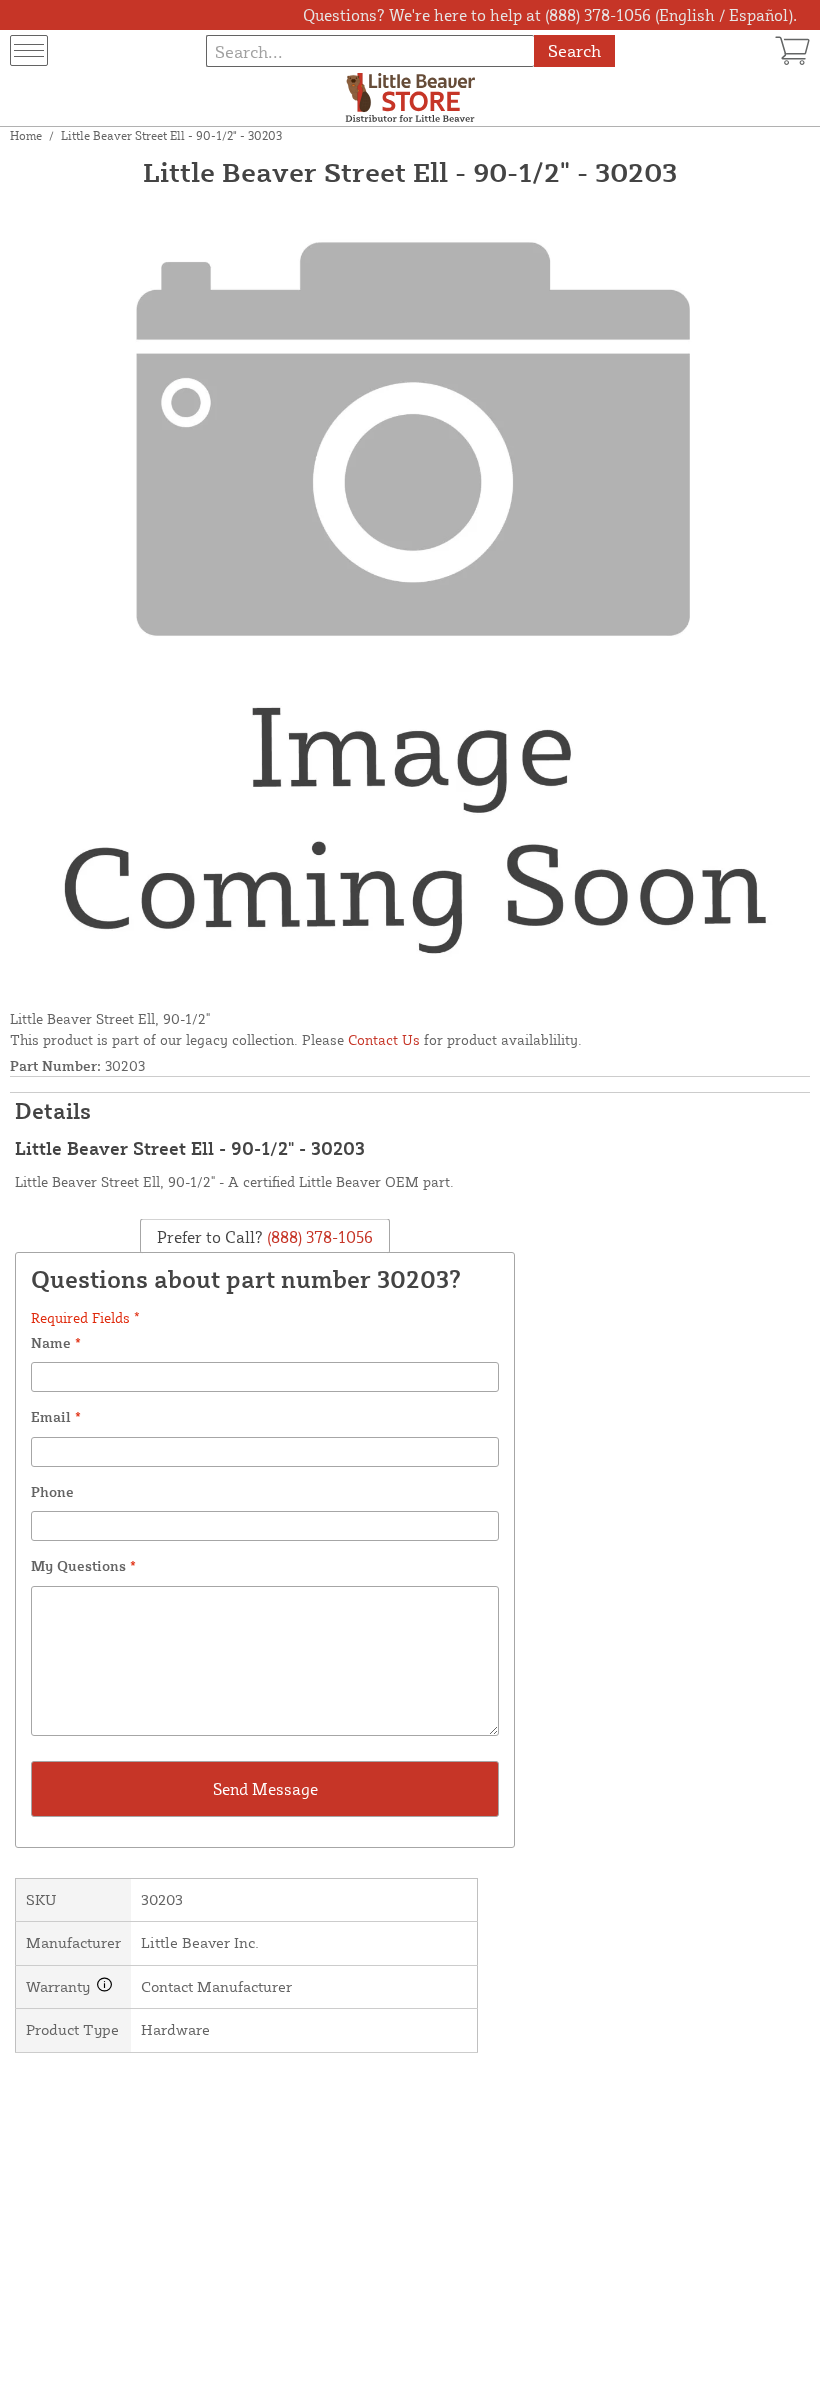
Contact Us (384, 1039)
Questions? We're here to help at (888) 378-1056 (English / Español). (550, 15)
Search (574, 50)
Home (26, 135)
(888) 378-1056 (318, 1236)
